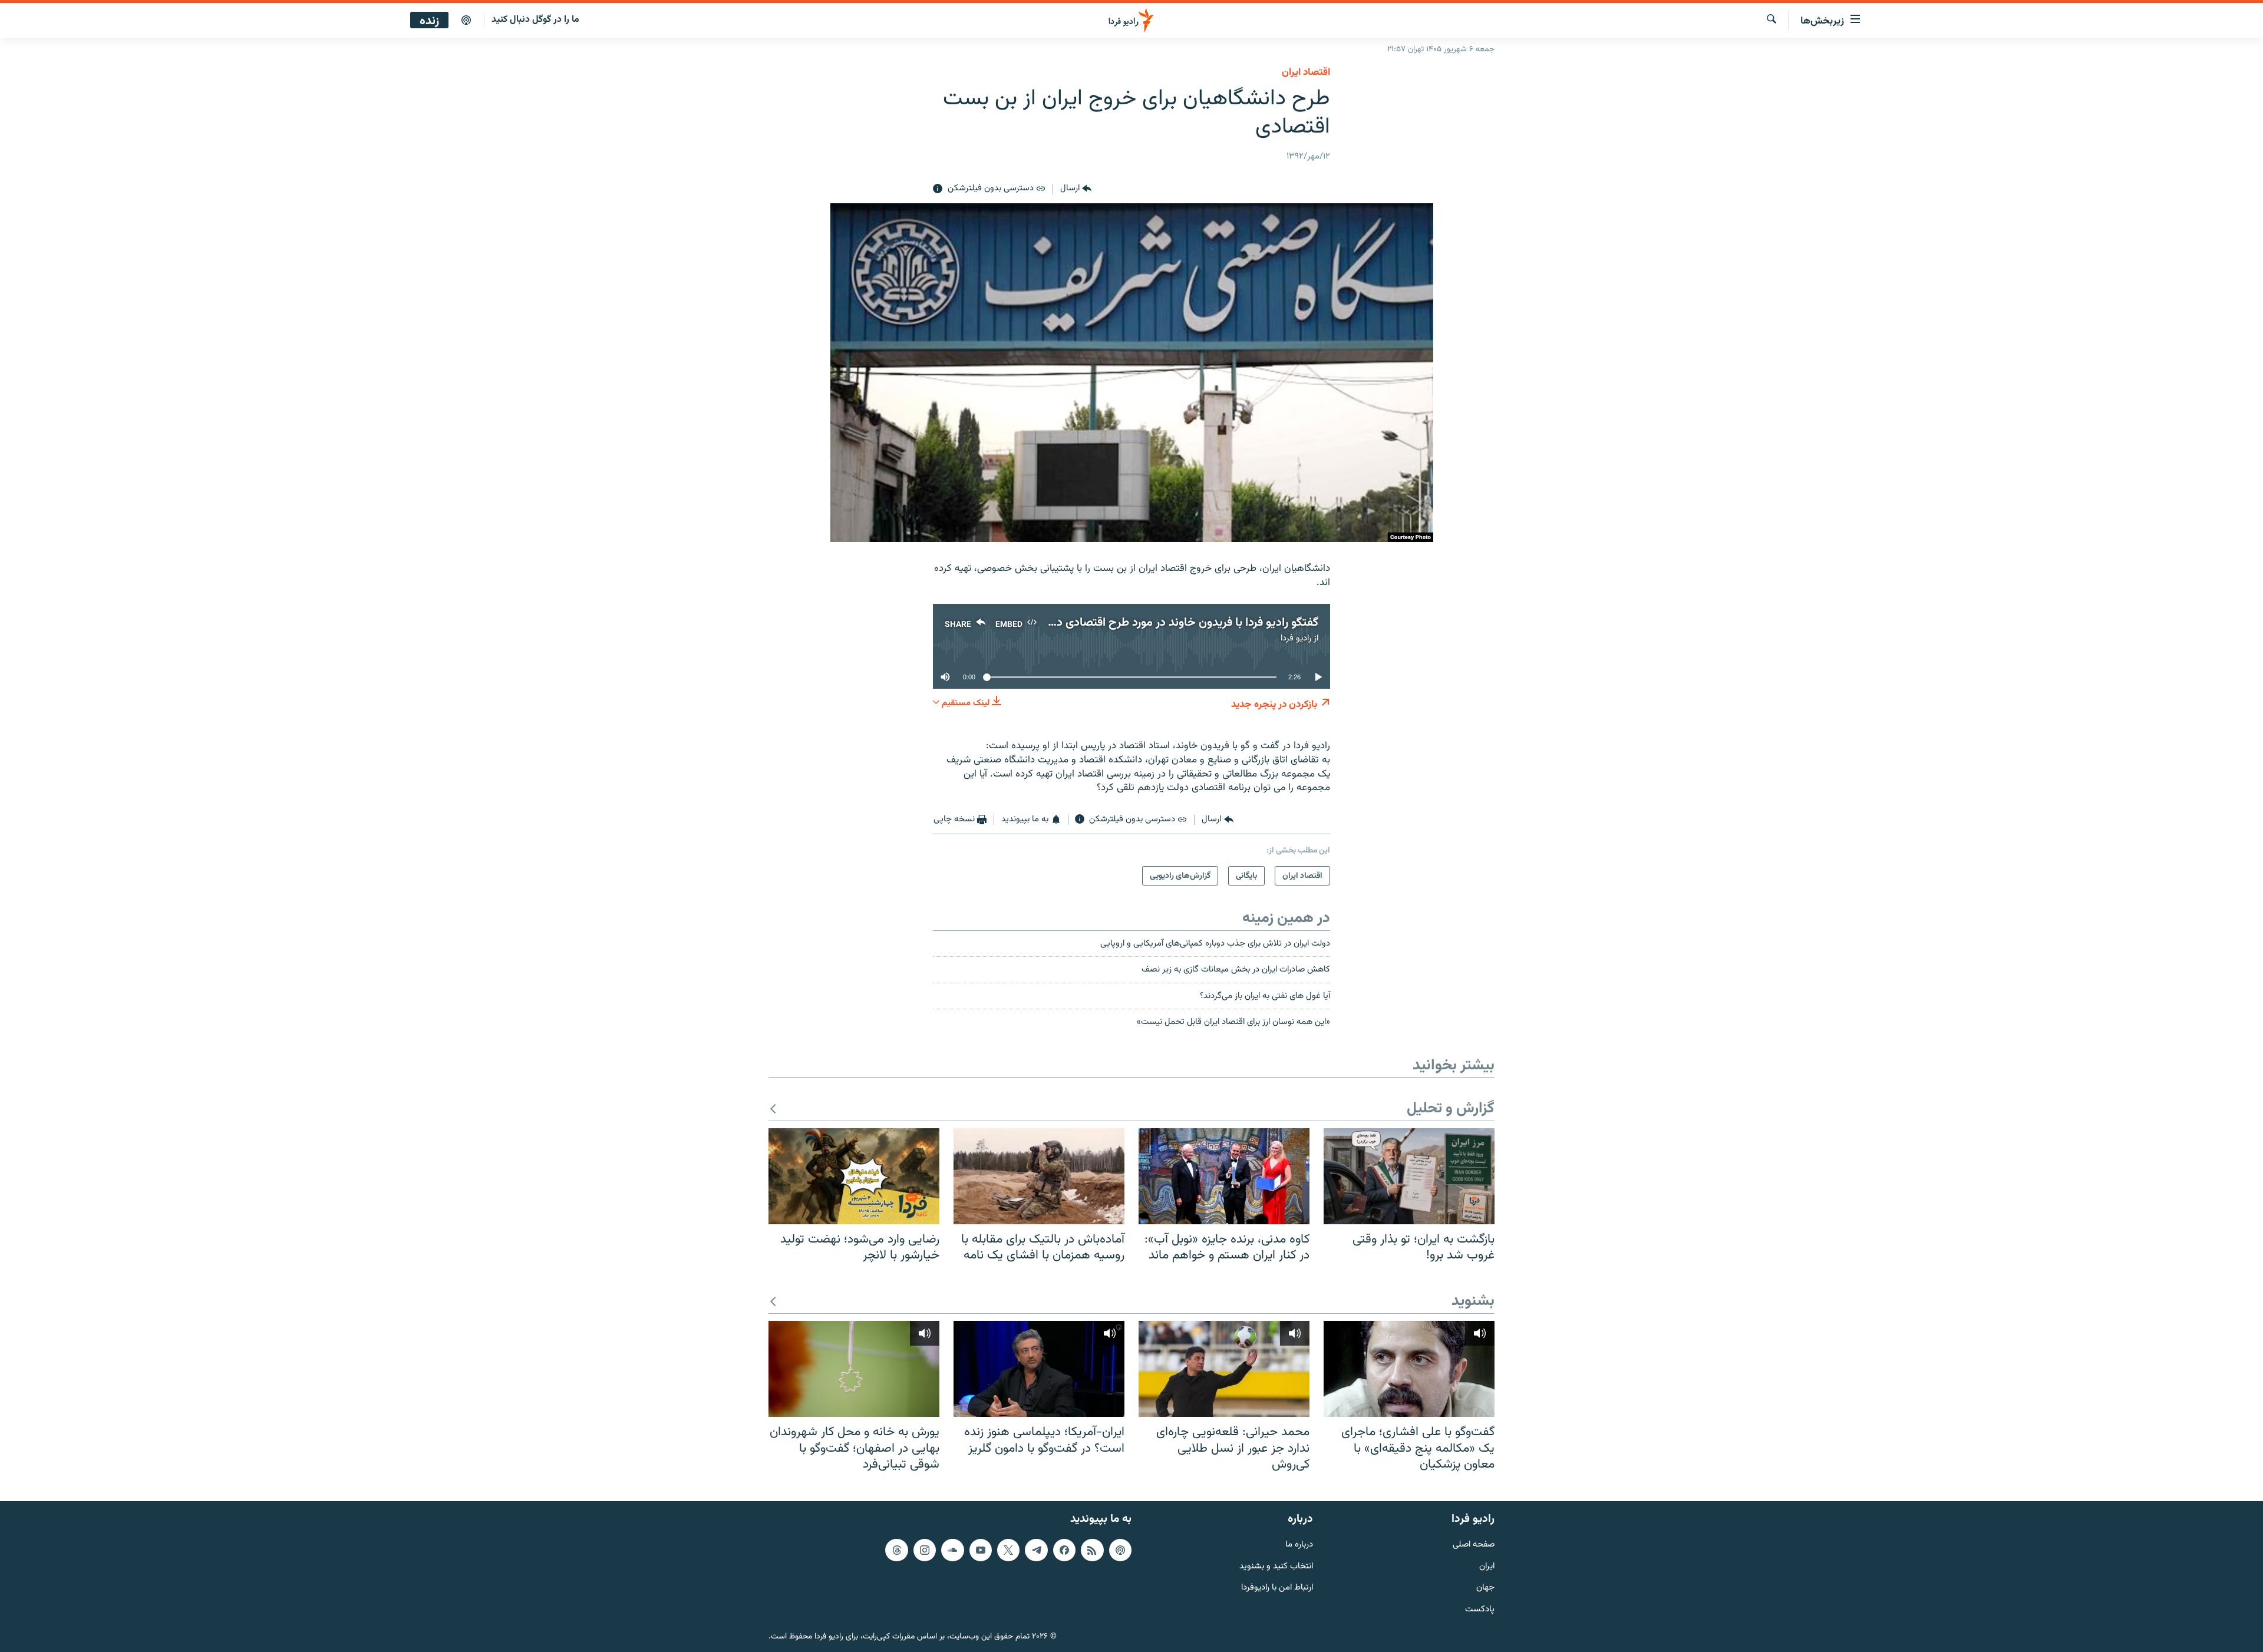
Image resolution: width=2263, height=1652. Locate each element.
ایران (1487, 1567)
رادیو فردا (1296, 638)
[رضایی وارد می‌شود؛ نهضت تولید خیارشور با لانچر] (854, 1176)
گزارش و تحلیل (1451, 1109)
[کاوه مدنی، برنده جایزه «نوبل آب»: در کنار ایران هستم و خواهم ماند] (1224, 1176)
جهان (1485, 1588)
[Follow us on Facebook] (1064, 1550)
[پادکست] (466, 21)
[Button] (1076, 189)
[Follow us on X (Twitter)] (1008, 1550)
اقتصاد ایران (1306, 72)
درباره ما (1299, 1545)
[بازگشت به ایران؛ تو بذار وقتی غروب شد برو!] (1409, 1176)
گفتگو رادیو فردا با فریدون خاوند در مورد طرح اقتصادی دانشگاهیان (1162, 623)
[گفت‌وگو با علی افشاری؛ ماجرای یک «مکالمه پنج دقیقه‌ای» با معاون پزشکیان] (1409, 1369)
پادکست (1480, 1610)
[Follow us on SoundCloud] (952, 1550)
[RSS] (1092, 1550)
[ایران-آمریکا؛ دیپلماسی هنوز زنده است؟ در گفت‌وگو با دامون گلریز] (1039, 1369)
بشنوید (1473, 1302)
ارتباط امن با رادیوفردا (1277, 1588)
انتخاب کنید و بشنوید (1276, 1567)
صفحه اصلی (1474, 1545)
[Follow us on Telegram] (1036, 1550)
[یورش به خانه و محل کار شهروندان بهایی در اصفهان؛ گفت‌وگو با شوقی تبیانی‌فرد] (854, 1369)
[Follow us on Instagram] (925, 1550)
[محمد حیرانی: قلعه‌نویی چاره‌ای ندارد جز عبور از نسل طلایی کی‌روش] (1224, 1369)
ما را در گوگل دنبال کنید (535, 20)
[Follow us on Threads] (896, 1550)
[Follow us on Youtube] (981, 1550)
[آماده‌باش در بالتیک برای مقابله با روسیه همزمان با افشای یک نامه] (1039, 1176)
